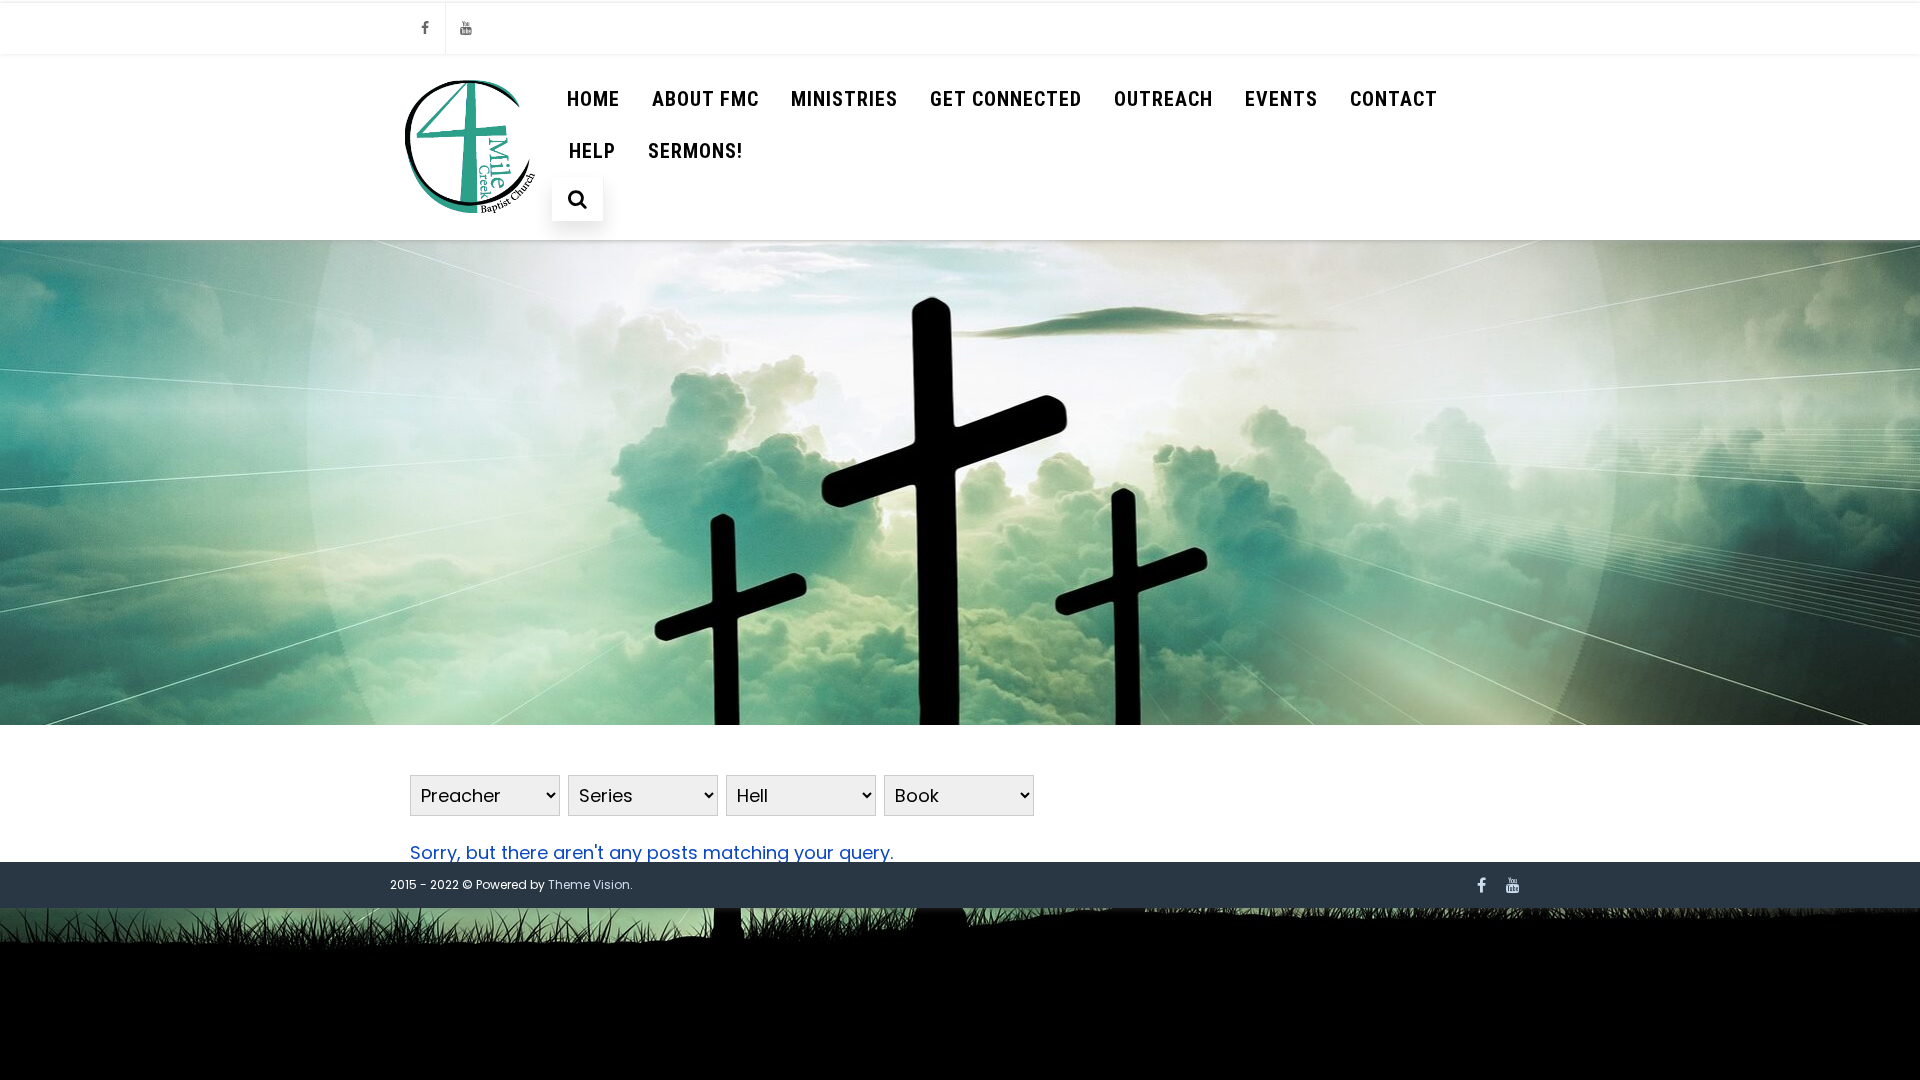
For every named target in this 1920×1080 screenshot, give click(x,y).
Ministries (844, 99)
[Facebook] (425, 28)
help (592, 151)
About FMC (705, 99)
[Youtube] (466, 28)
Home (593, 99)
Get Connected (1006, 99)
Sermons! (695, 151)
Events (1281, 99)
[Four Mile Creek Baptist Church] (471, 230)
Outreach (1163, 99)
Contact (1394, 99)
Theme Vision (589, 884)
